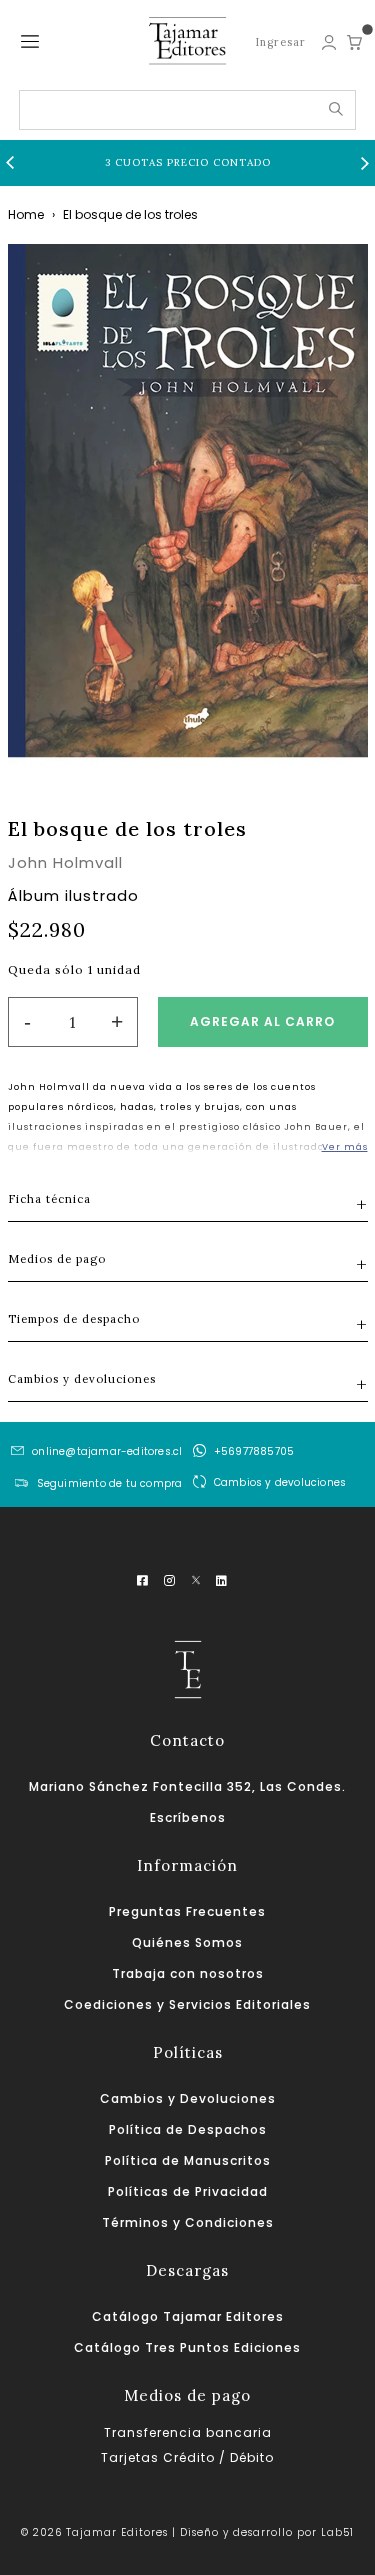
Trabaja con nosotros (188, 1973)
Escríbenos (188, 1817)
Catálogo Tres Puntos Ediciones (187, 2347)
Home (26, 214)
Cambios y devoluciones (280, 1482)
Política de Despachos (188, 2129)
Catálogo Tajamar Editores (188, 2316)
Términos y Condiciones (188, 2222)
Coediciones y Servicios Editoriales (187, 2004)
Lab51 (337, 2532)
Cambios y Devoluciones (188, 2098)
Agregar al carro (262, 1021)
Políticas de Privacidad (188, 2191)
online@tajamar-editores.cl (107, 1451)
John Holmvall (65, 862)
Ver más (345, 1147)
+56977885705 (254, 1451)
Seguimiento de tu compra (110, 1483)
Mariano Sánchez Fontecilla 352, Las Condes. (187, 1786)
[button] (10, 163)
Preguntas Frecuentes (187, 1911)
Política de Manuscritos (188, 2160)
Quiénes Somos (187, 1942)
